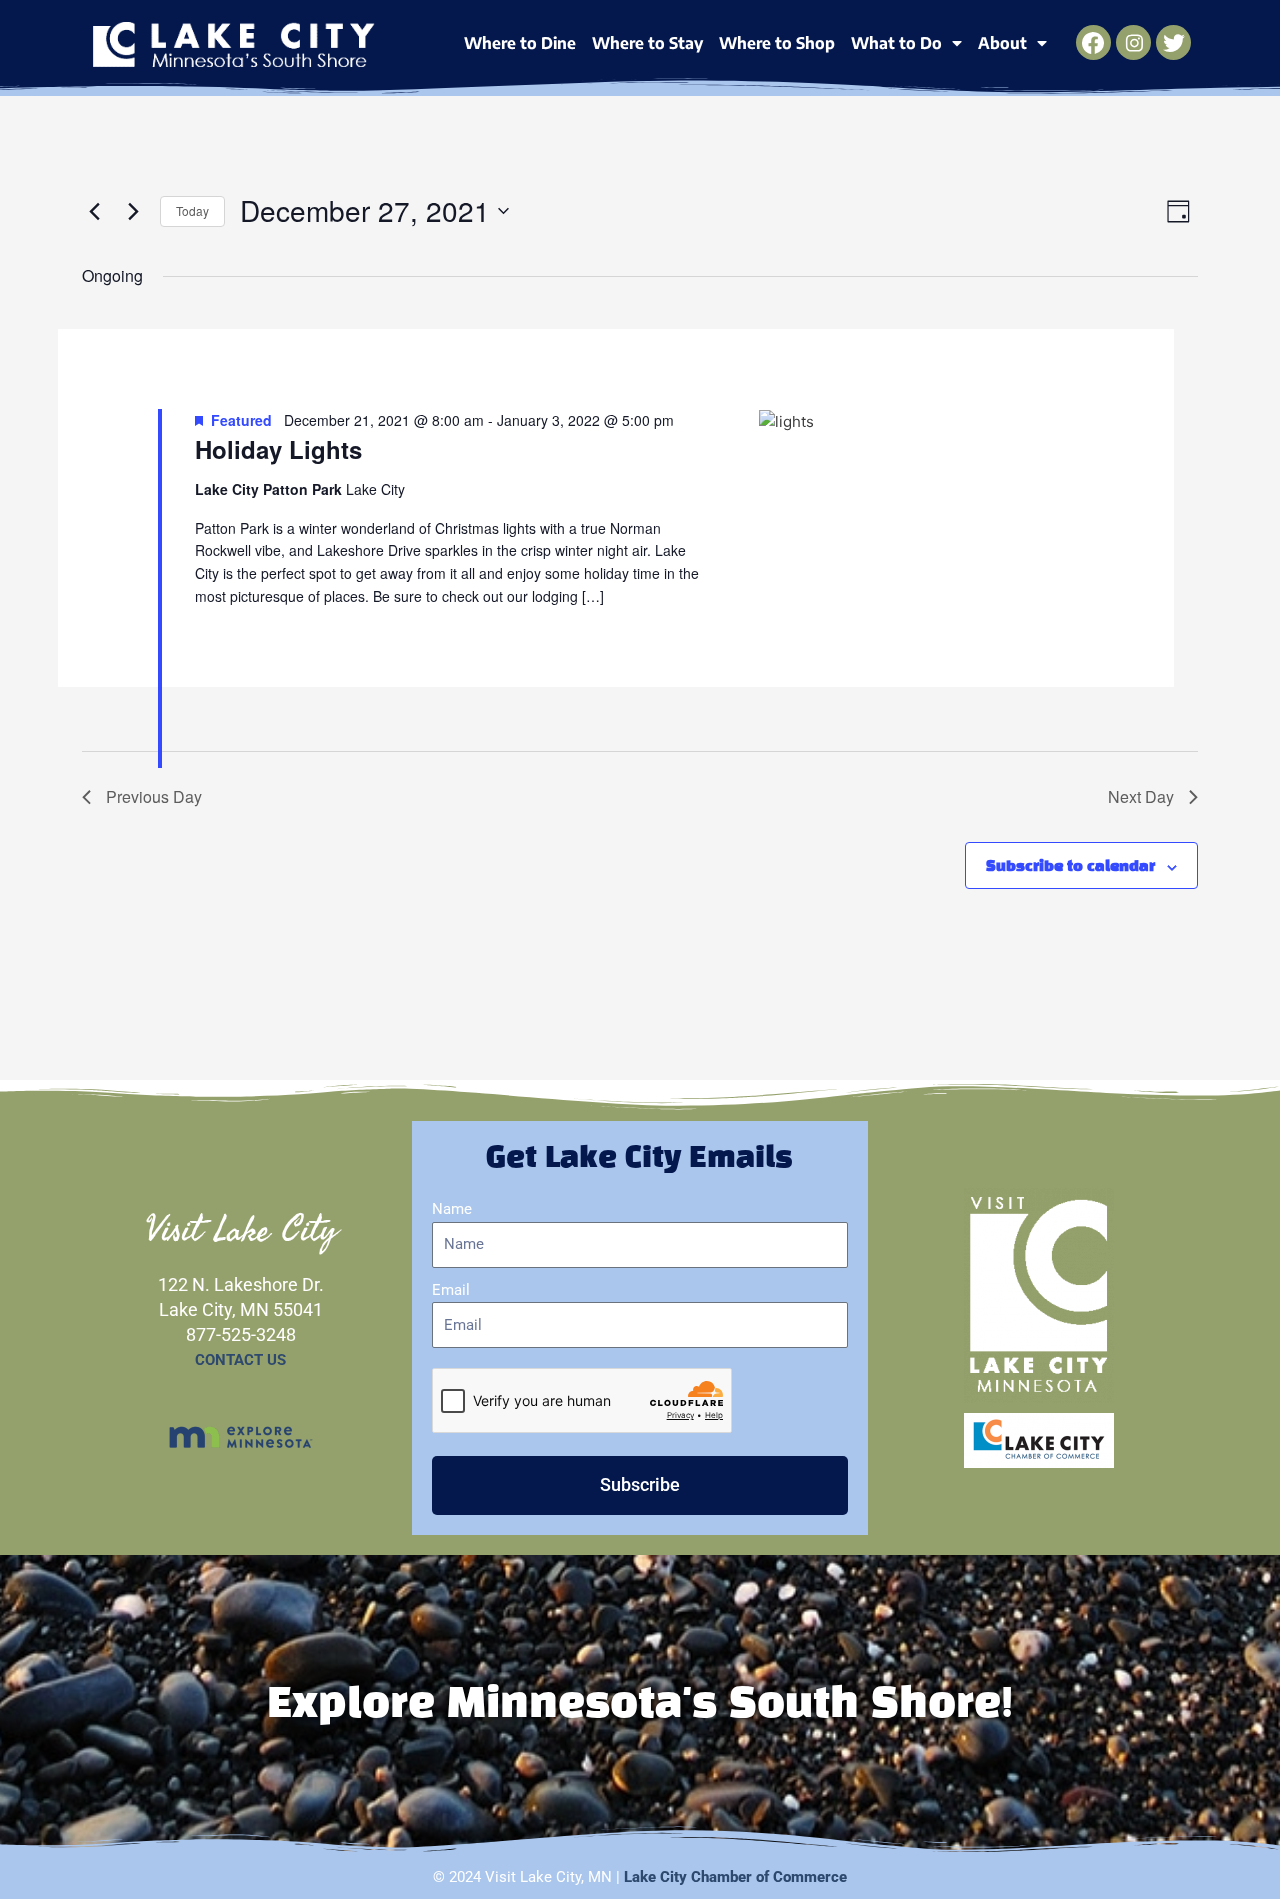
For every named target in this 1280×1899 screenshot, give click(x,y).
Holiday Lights (278, 449)
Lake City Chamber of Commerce (735, 1877)
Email (451, 1290)
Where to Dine (520, 43)
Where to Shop (777, 43)
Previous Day (154, 796)
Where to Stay (647, 43)
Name (452, 1209)
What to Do (896, 43)
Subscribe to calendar (1070, 867)
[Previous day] (94, 211)
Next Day (1141, 796)
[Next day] (133, 211)
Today (192, 210)
